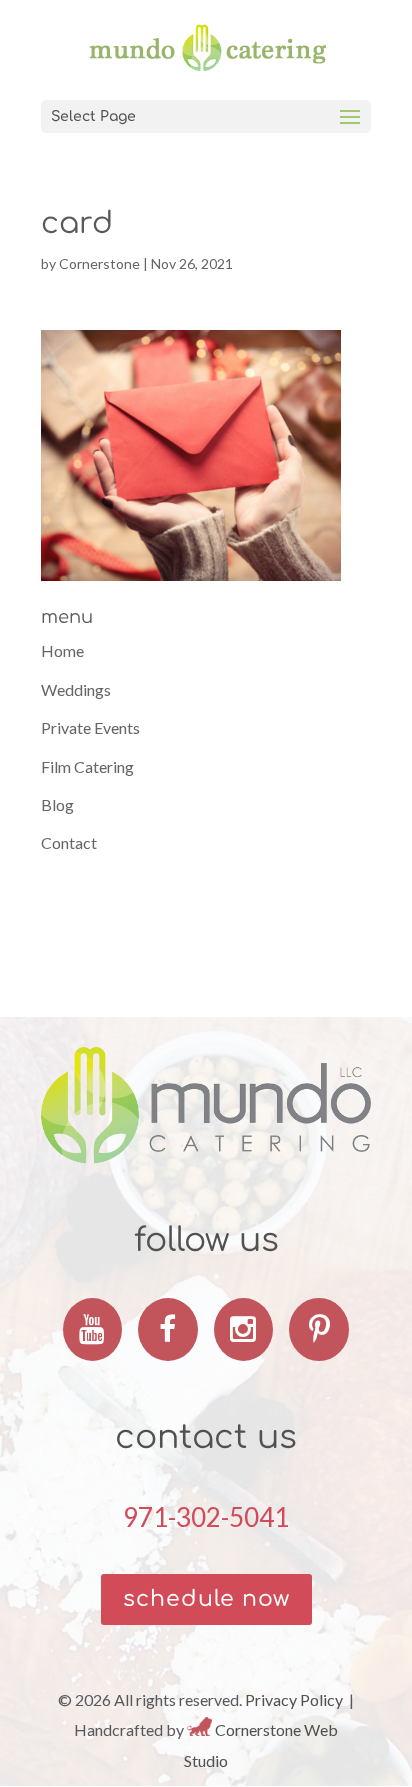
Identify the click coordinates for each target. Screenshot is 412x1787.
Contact (69, 842)
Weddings (76, 689)
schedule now (206, 1599)
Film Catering (87, 766)
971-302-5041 (206, 1517)
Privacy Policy (294, 1699)
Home (62, 650)
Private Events (90, 727)
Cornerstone (99, 263)
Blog (57, 804)
